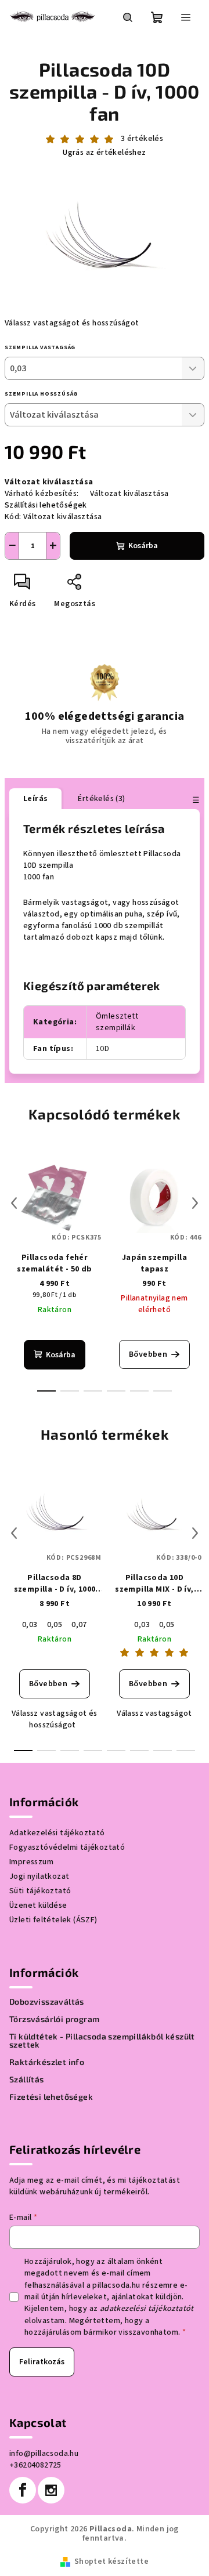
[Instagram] (51, 2490)
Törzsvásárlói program (54, 2019)
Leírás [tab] (35, 799)
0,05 (55, 1625)
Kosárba (143, 546)
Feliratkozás (42, 2362)
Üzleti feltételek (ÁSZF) (53, 1920)
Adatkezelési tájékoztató (57, 1833)
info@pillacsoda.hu (44, 2454)
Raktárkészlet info (47, 2062)
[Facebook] (23, 2490)
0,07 (79, 1625)
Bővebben (148, 1354)
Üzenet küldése (38, 1905)
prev (14, 1203)
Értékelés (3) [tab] (101, 799)
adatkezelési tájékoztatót (147, 2309)
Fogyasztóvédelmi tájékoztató (67, 1847)
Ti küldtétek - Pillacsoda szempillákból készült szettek (102, 2041)
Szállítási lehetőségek (46, 505)
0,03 (30, 1625)
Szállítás (27, 2079)
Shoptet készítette (111, 2561)
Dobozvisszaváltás (47, 2002)
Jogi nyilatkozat (39, 1876)
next (195, 1203)
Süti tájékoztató (40, 1891)
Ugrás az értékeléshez (104, 153)
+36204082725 (35, 2465)
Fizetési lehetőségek (51, 2097)
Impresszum (31, 1862)
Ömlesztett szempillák (117, 1022)
